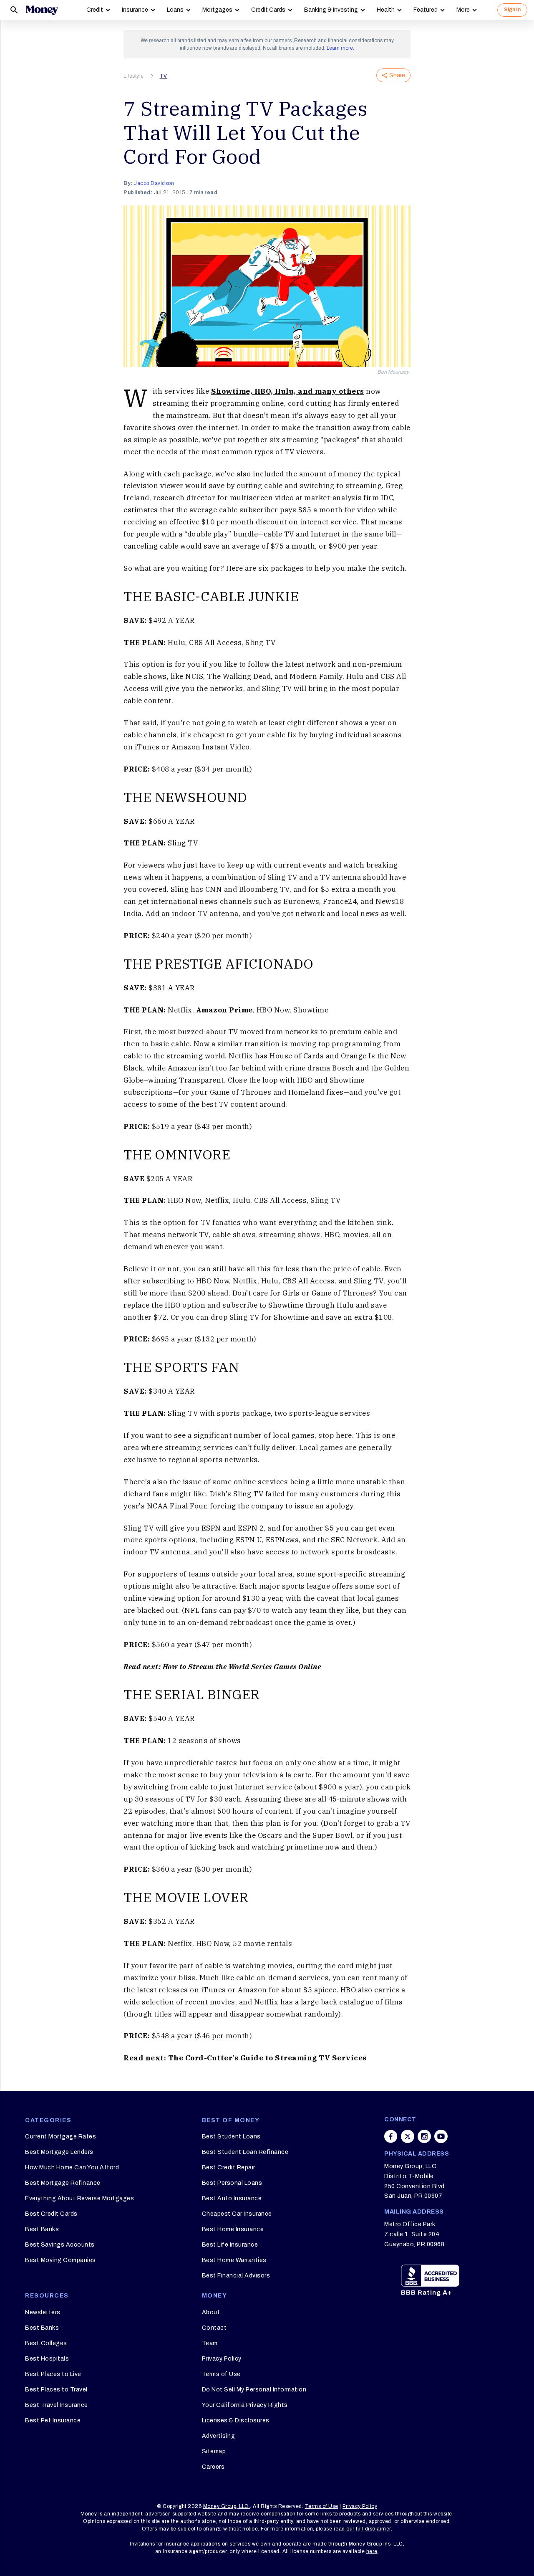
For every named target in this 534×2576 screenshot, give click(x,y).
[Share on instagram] (424, 2136)
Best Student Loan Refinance (245, 2152)
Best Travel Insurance (57, 2405)
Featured (426, 10)
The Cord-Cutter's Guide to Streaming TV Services (267, 2058)
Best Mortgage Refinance (63, 2183)
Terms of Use (221, 2374)
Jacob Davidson (154, 183)
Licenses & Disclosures (236, 2420)
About (211, 2312)
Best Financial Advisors (236, 2276)
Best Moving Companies (60, 2260)
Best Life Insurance (230, 2245)
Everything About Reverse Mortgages (79, 2198)
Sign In (512, 10)
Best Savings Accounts (60, 2245)
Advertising (219, 2436)
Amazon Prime (224, 1010)
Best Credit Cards (51, 2214)
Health (386, 10)
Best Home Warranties (234, 2260)
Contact (214, 2328)
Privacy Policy (222, 2359)
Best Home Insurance (233, 2229)
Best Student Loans (231, 2137)
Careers (213, 2467)
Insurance (135, 10)
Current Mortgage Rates (60, 2137)
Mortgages (217, 10)
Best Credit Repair (229, 2167)
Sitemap (214, 2451)
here (372, 2551)
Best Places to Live (53, 2374)
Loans (175, 10)
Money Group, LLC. (227, 2506)
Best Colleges (46, 2343)
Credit (95, 10)
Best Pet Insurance (53, 2420)
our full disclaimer (369, 2529)
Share (397, 75)
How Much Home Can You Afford (72, 2167)
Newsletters (43, 2312)
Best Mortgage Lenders (59, 2152)
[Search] (14, 10)
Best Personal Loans (232, 2183)
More (463, 10)
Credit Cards (268, 10)
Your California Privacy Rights (245, 2405)
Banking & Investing (331, 10)
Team (210, 2343)
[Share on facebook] (391, 2136)
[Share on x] (408, 2136)
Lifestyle (134, 76)
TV (164, 76)
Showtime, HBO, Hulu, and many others (288, 391)
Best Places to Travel (56, 2390)
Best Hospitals (47, 2359)
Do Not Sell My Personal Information (254, 2390)
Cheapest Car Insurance (237, 2214)
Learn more (340, 48)
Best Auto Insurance (232, 2198)
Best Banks (42, 2229)
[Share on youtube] (441, 2136)
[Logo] (42, 10)
